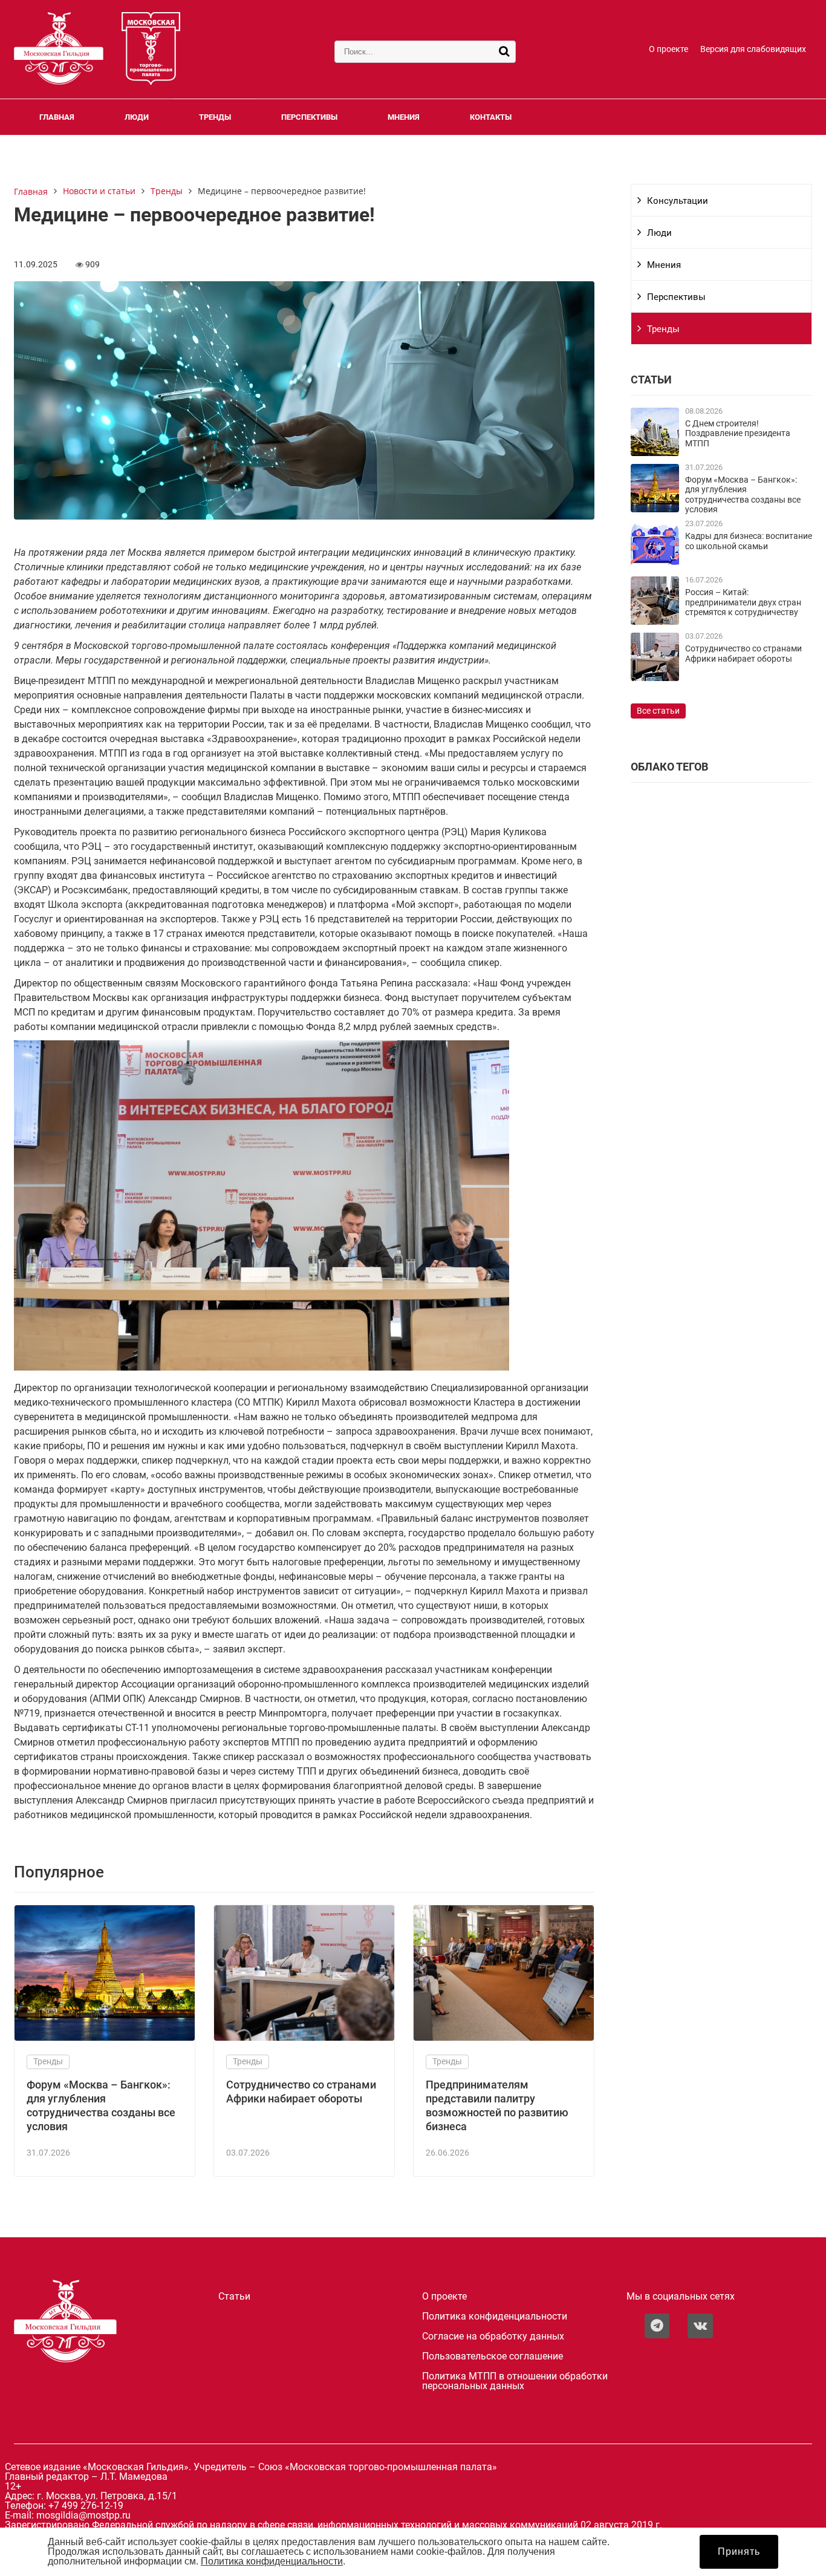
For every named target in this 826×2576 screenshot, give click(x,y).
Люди (137, 117)
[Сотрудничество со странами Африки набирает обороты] (304, 2037)
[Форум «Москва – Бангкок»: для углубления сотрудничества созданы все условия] (105, 2037)
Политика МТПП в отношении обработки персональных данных (515, 2381)
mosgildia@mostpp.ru (83, 2515)
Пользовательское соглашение (493, 2356)
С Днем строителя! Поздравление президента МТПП (738, 434)
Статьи (234, 2297)
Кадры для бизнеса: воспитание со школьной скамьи (749, 541)
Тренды (215, 117)
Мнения (404, 117)
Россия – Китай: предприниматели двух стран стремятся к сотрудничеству (743, 602)
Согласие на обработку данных (493, 2336)
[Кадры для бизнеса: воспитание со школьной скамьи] (655, 565)
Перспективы (309, 117)
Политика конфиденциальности (495, 2317)
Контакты (491, 117)
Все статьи (658, 711)
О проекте (668, 49)
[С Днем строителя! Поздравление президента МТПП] (655, 453)
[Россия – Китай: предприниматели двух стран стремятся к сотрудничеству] (655, 621)
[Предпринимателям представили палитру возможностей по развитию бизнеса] (504, 2037)
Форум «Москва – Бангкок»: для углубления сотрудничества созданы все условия (743, 495)
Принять (739, 2552)
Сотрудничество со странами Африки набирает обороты (743, 654)
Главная (57, 117)
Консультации (678, 201)
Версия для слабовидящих (753, 49)
